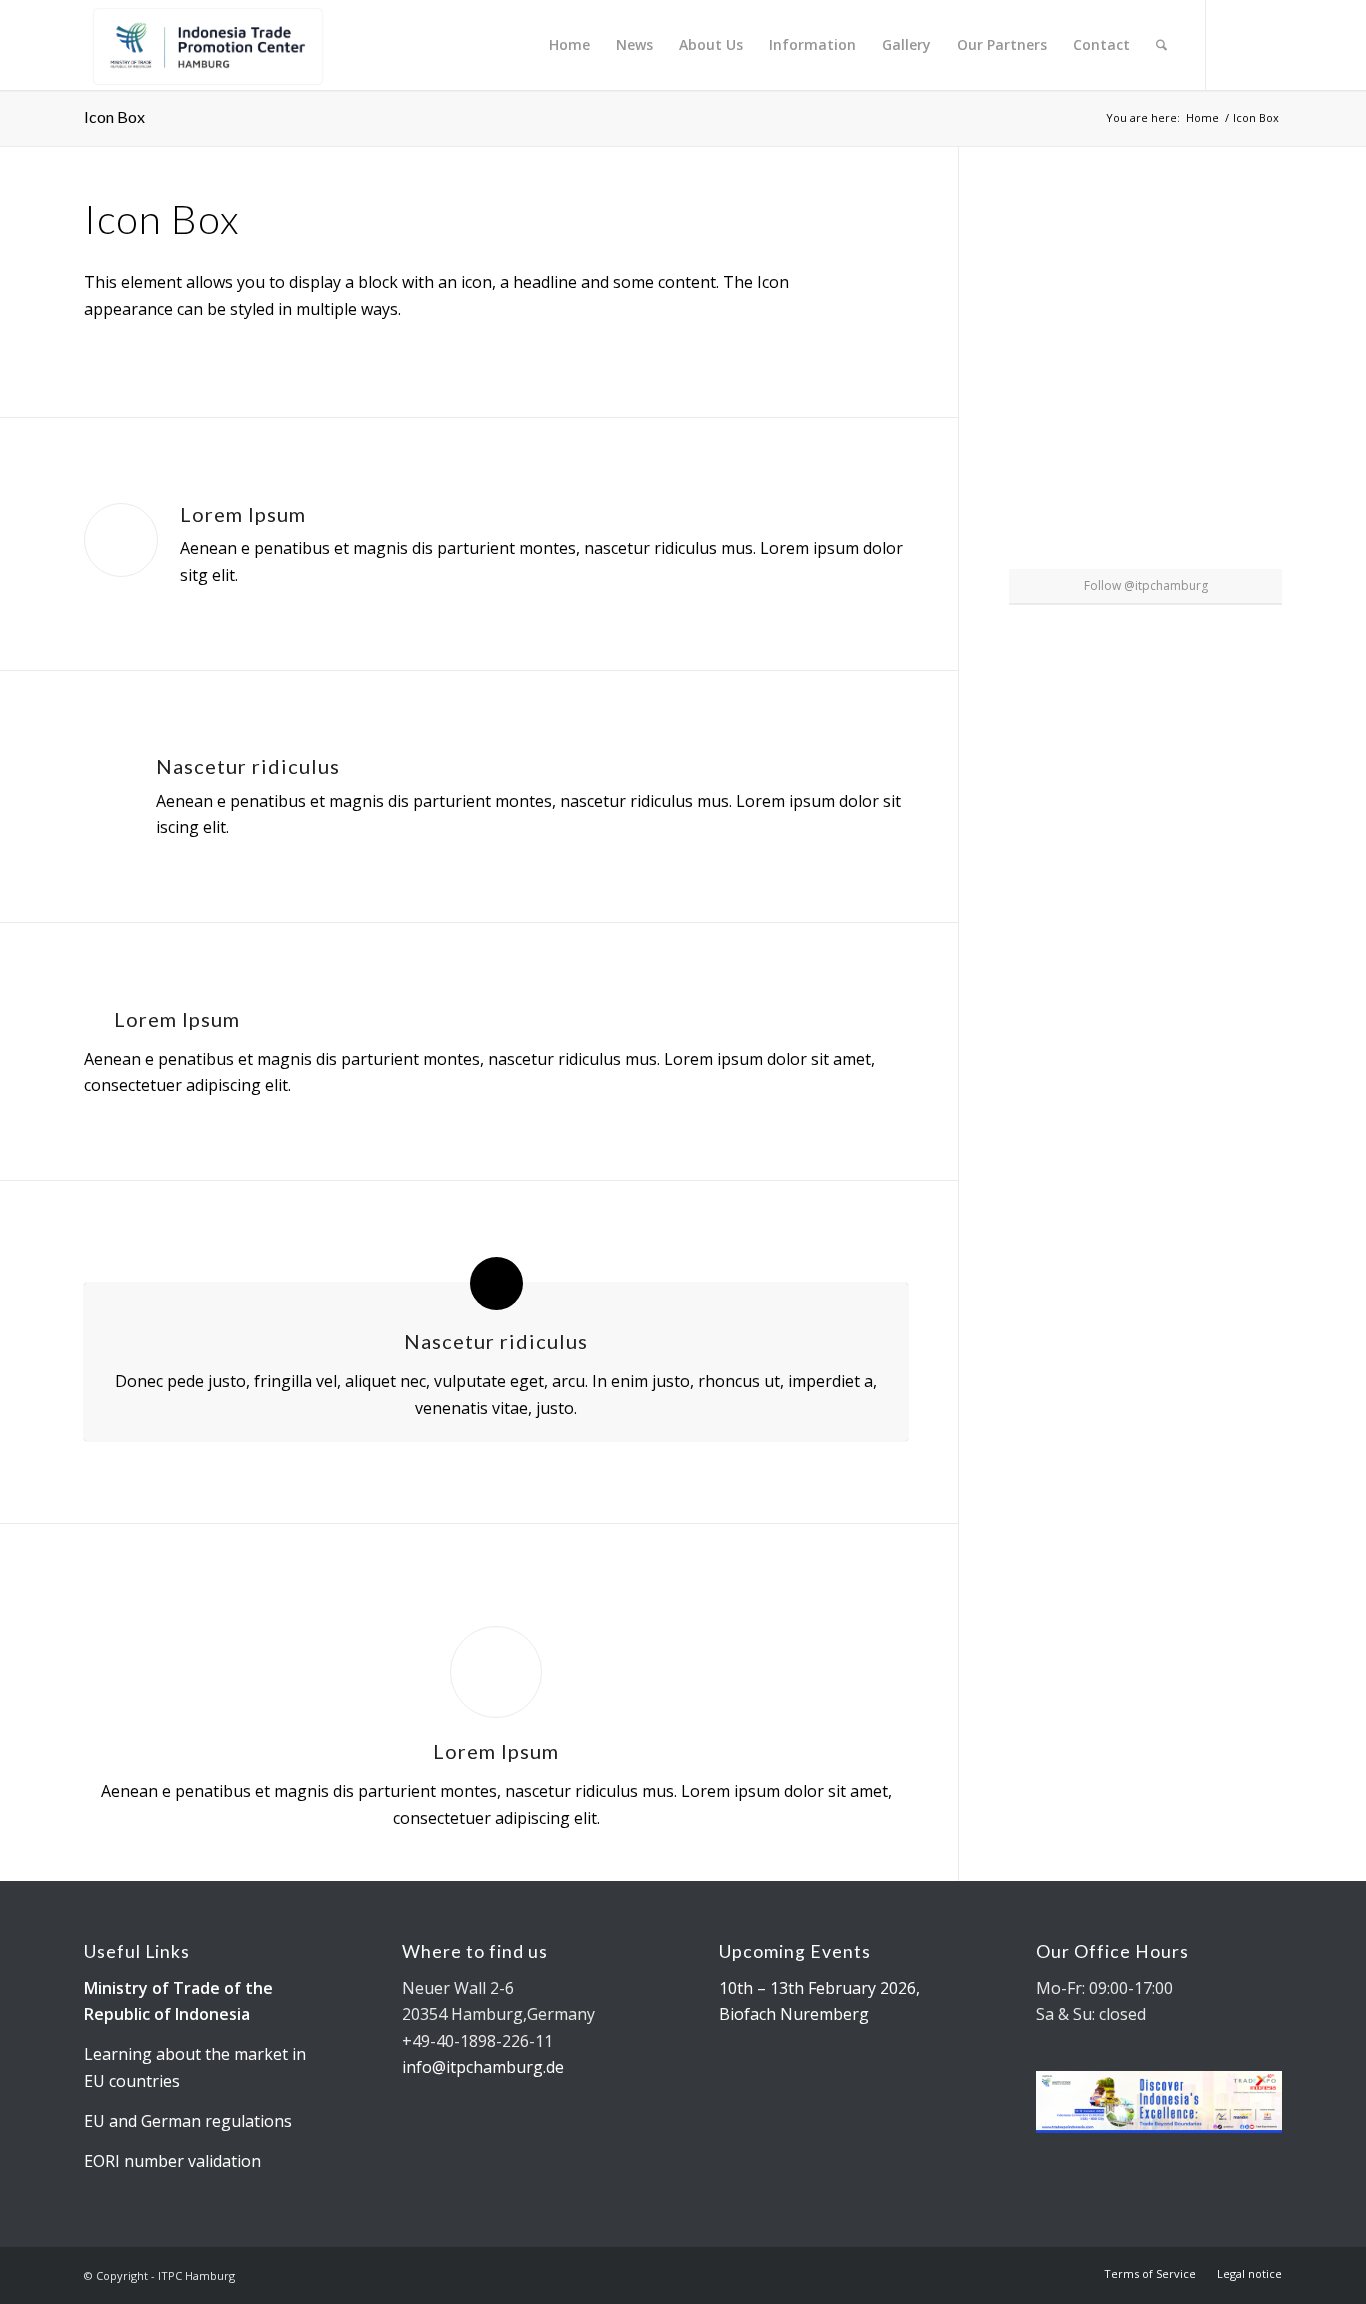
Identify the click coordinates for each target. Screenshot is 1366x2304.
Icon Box (114, 116)
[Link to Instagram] (1237, 44)
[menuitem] (569, 45)
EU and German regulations (188, 2121)
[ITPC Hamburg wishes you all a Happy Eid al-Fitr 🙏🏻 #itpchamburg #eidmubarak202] (1053, 241)
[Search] (1161, 45)
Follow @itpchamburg (1146, 585)
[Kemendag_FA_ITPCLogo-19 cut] (204, 45)
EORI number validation (172, 2161)
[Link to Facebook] (1267, 44)
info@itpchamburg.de (483, 2067)
